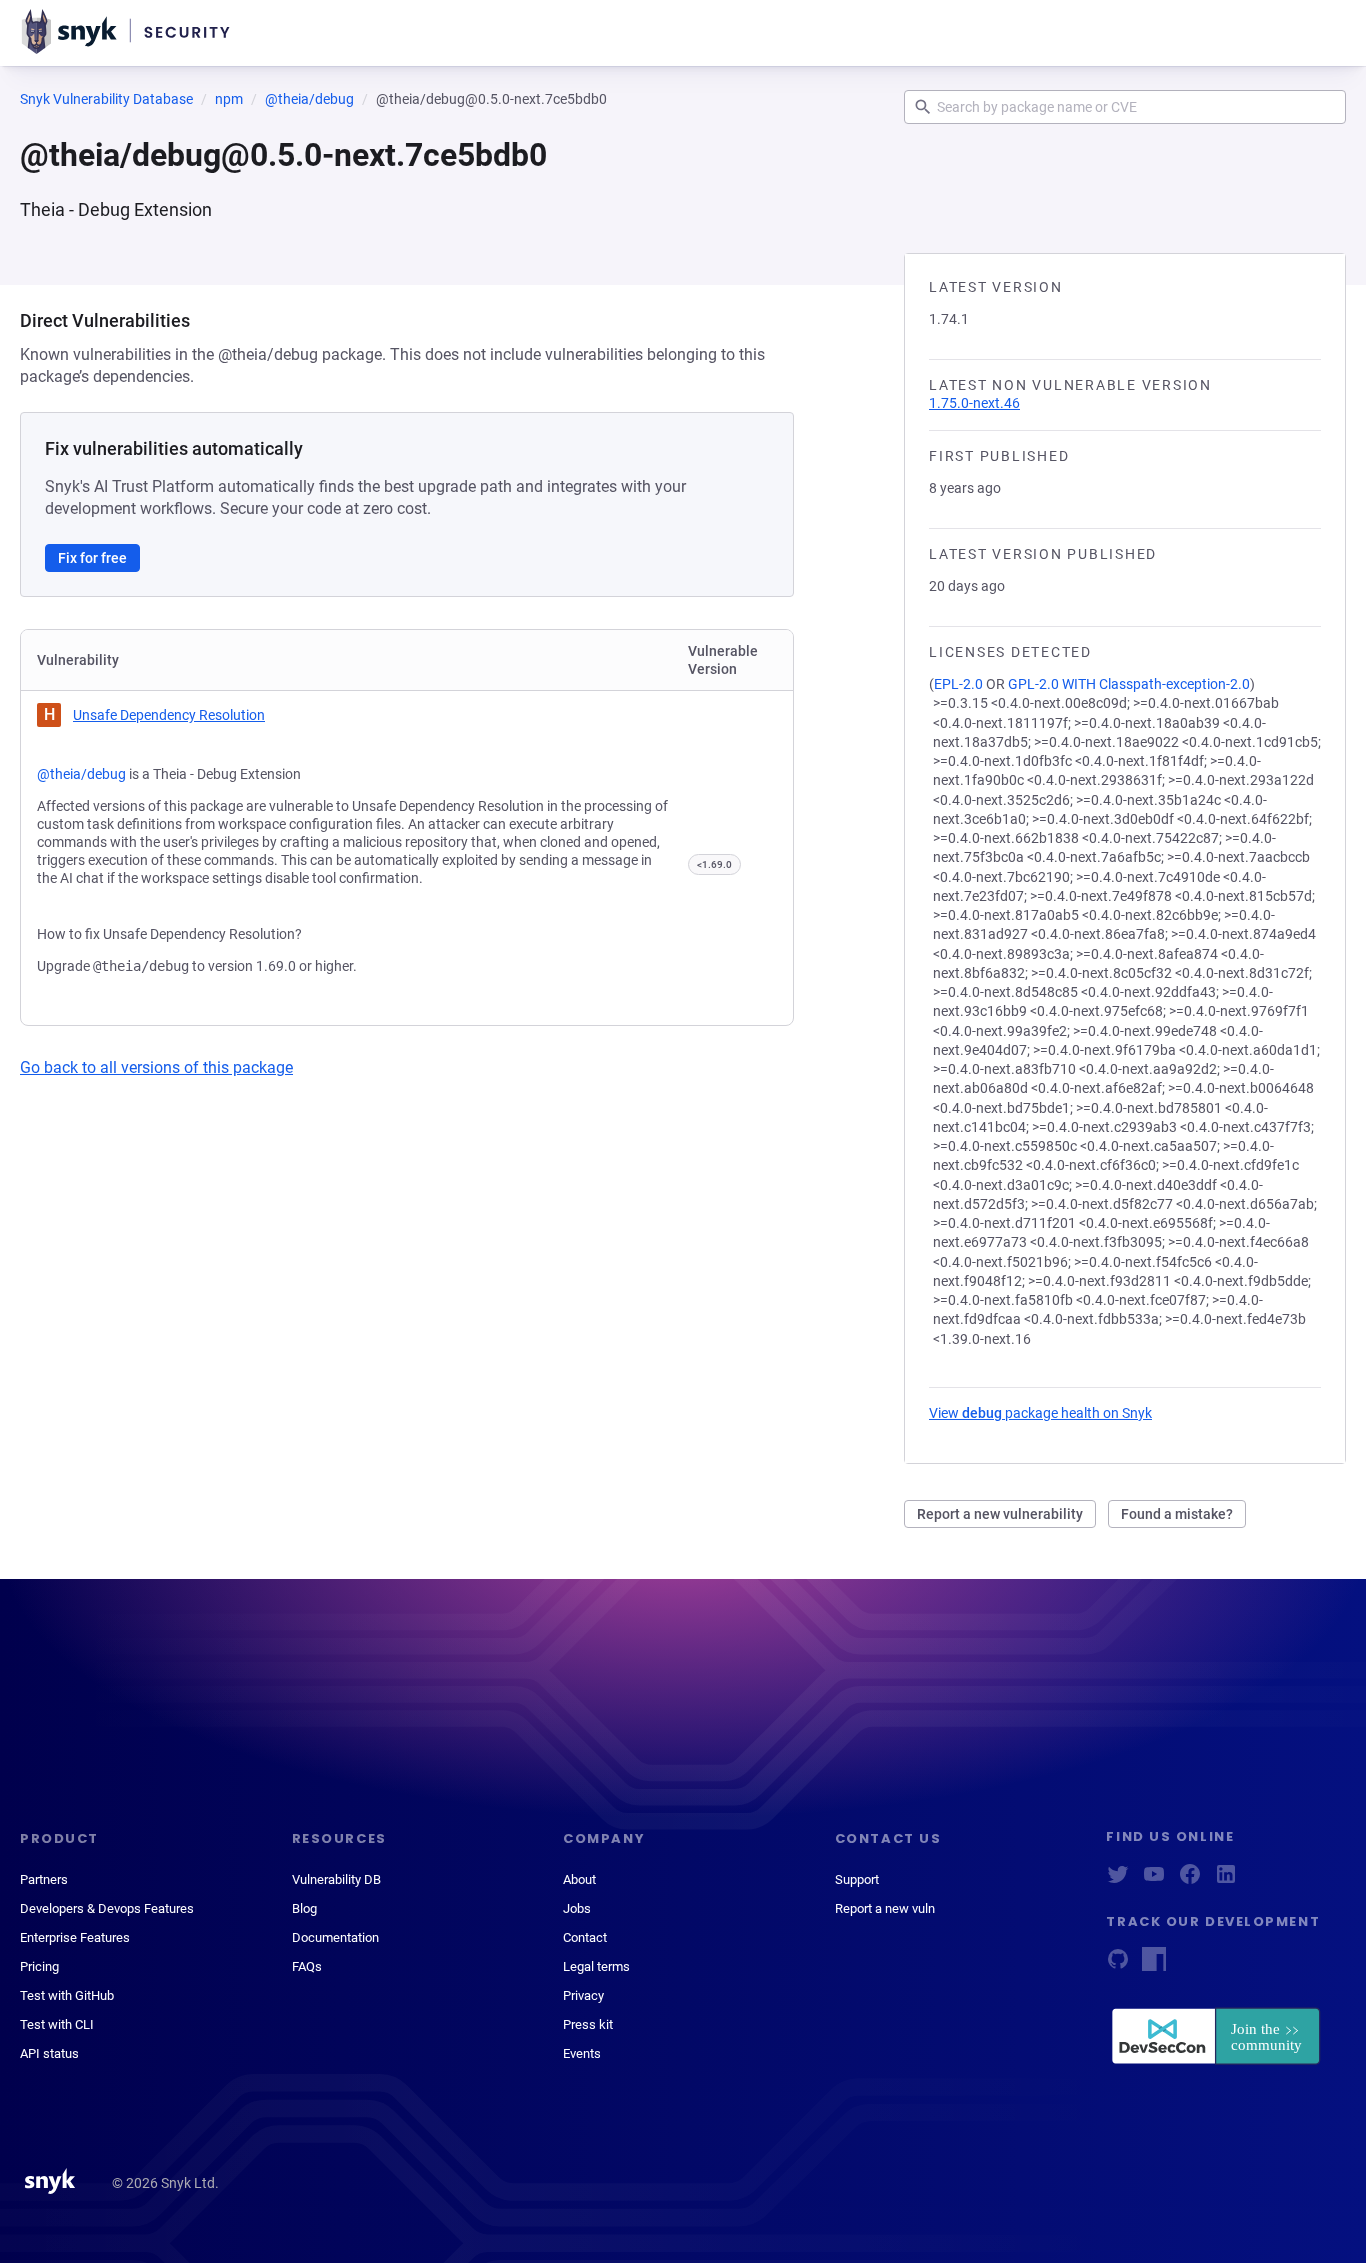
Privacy (583, 1995)
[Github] (1118, 1965)
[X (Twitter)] (1118, 1880)
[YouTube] (1154, 1880)
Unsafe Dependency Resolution (169, 715)
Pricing (39, 1966)
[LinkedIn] (1226, 1880)
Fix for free (92, 558)
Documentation (335, 1937)
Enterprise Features (75, 1937)
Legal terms (596, 1966)
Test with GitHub (67, 1995)
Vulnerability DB (336, 1879)
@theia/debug (309, 99)
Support (857, 1879)
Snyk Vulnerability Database (106, 99)
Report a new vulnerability (1000, 1514)
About (579, 1879)
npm (229, 99)
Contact (585, 1937)
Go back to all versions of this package (156, 1067)
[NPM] (1154, 1965)
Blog (304, 1908)
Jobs (577, 1908)
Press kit (588, 2024)
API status (49, 2053)
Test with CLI (57, 2024)
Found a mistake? (1177, 1514)
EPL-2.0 (958, 684)
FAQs (307, 1966)
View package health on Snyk (1040, 1413)
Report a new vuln (885, 1908)
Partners (44, 1879)
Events (582, 2053)
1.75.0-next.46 (974, 403)
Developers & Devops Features (107, 1908)
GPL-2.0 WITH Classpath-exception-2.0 (1129, 684)
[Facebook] (1190, 1880)
